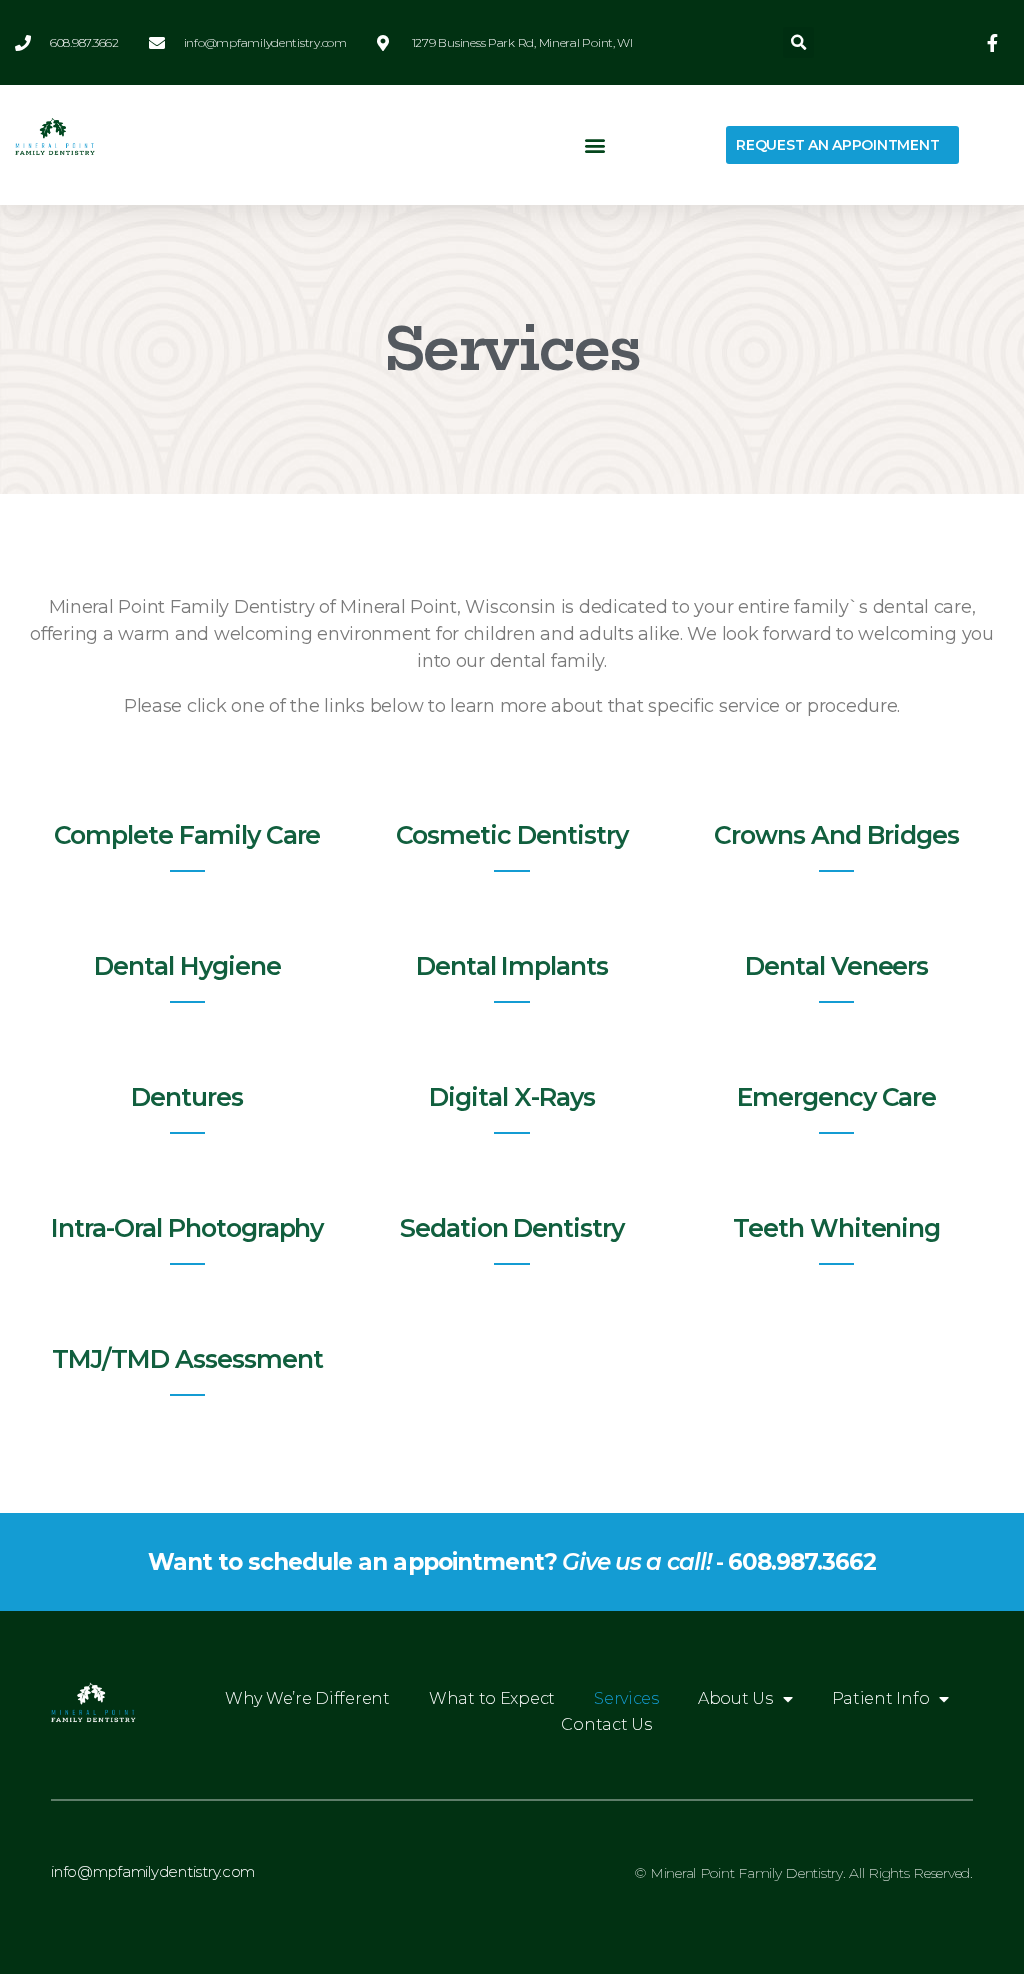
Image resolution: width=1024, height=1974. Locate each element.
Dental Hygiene (187, 966)
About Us (735, 1698)
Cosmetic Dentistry (511, 835)
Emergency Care (836, 1097)
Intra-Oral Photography (187, 1228)
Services (626, 1698)
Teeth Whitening (836, 1228)
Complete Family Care (187, 835)
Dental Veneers (836, 966)
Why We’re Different (307, 1698)
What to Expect (492, 1698)
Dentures (187, 1097)
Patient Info (881, 1698)
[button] (798, 42)
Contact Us (606, 1724)
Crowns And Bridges (836, 835)
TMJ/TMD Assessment (187, 1359)
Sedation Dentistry (512, 1228)
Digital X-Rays (511, 1097)
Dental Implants (512, 966)
